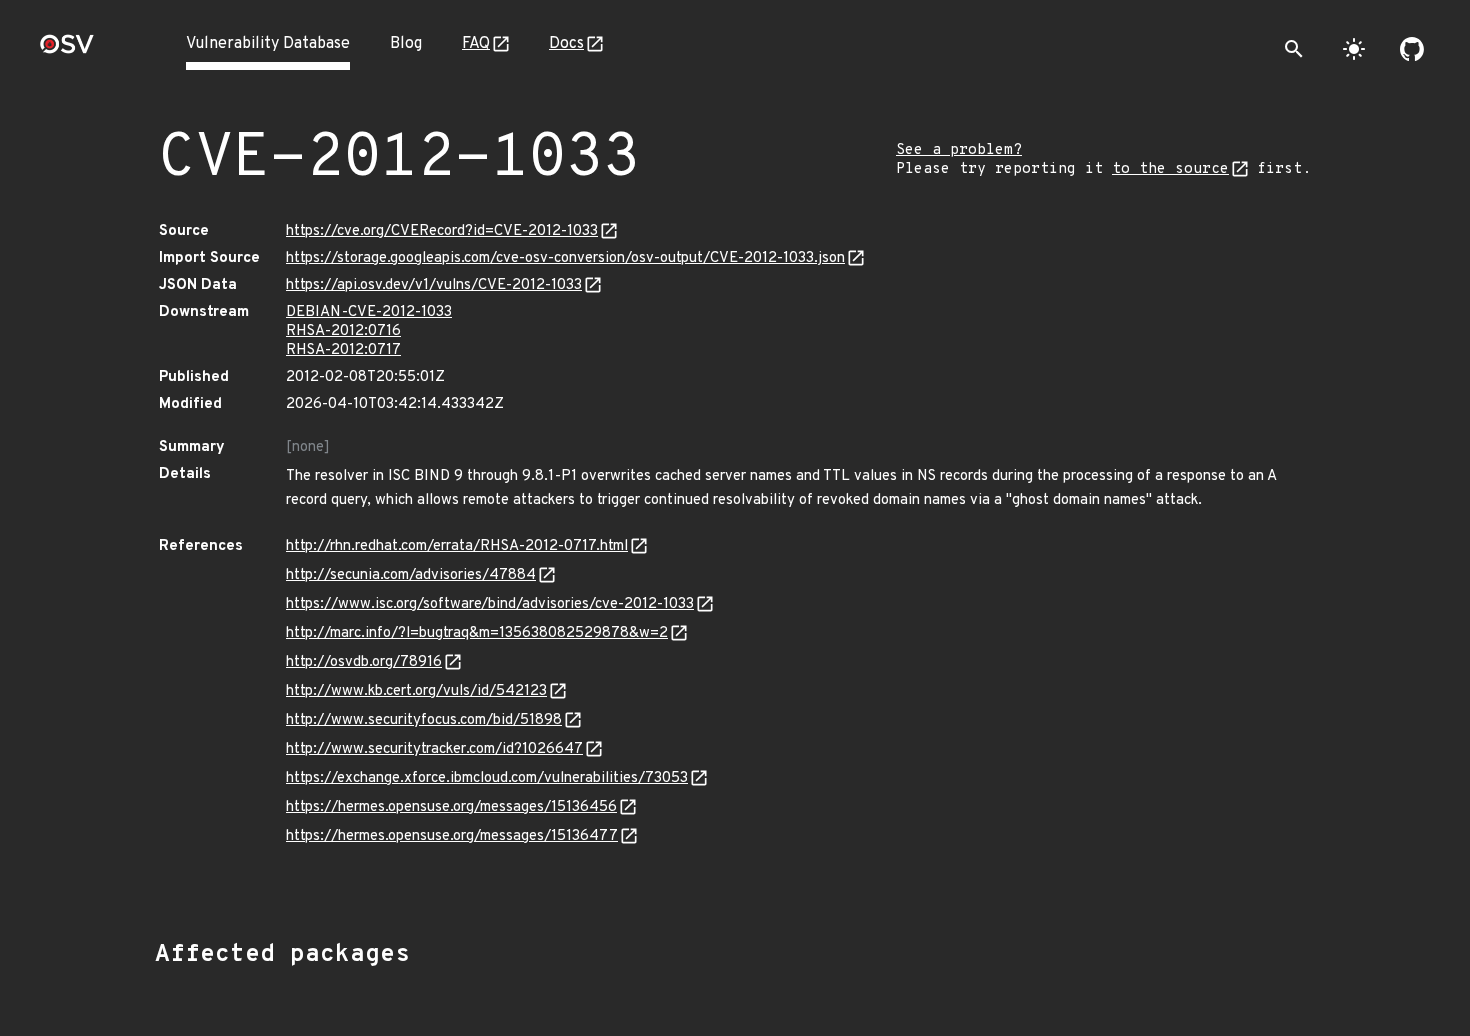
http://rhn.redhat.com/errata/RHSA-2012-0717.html (457, 546)
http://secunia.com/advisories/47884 (411, 575)
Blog (406, 44)
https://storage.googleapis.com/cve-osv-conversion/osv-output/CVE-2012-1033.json (565, 258)
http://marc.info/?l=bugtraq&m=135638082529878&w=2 (477, 633)
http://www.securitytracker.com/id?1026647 (434, 749)
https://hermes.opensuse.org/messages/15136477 (452, 836)
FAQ (476, 44)
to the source (1170, 169)
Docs (566, 44)
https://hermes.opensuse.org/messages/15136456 (451, 807)
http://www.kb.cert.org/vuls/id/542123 (416, 691)
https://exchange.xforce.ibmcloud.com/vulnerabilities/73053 (487, 778)
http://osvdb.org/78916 (364, 662)
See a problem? (959, 150)
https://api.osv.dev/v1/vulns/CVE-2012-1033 (434, 285)
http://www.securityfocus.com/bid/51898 (424, 720)
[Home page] (67, 50)
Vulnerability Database (268, 44)
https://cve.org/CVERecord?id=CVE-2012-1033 (442, 231)
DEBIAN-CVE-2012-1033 (369, 312)
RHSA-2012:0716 (343, 331)
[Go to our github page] (1412, 49)
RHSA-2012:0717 (343, 350)
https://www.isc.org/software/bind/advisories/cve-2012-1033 (490, 604)
